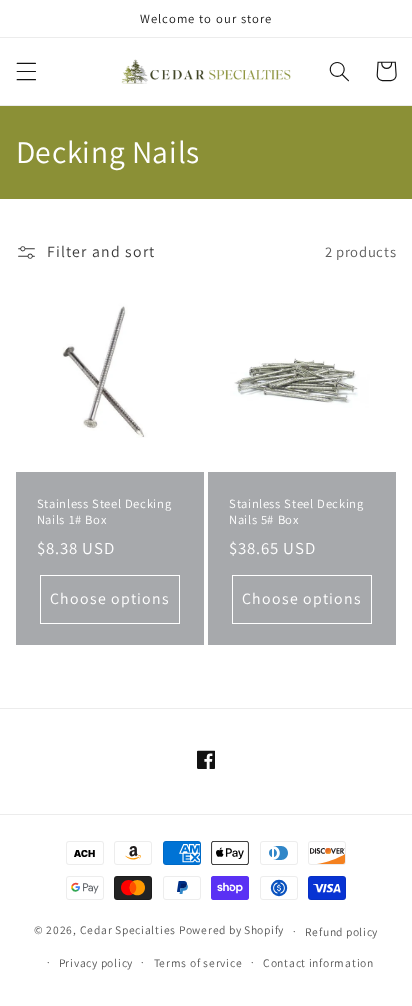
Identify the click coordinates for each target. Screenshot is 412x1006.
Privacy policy (96, 962)
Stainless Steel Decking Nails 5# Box (296, 512)
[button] (26, 71)
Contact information (318, 962)
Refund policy (342, 931)
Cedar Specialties (128, 930)
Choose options (110, 598)
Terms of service (198, 962)
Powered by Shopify (231, 930)
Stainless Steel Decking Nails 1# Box (104, 512)
